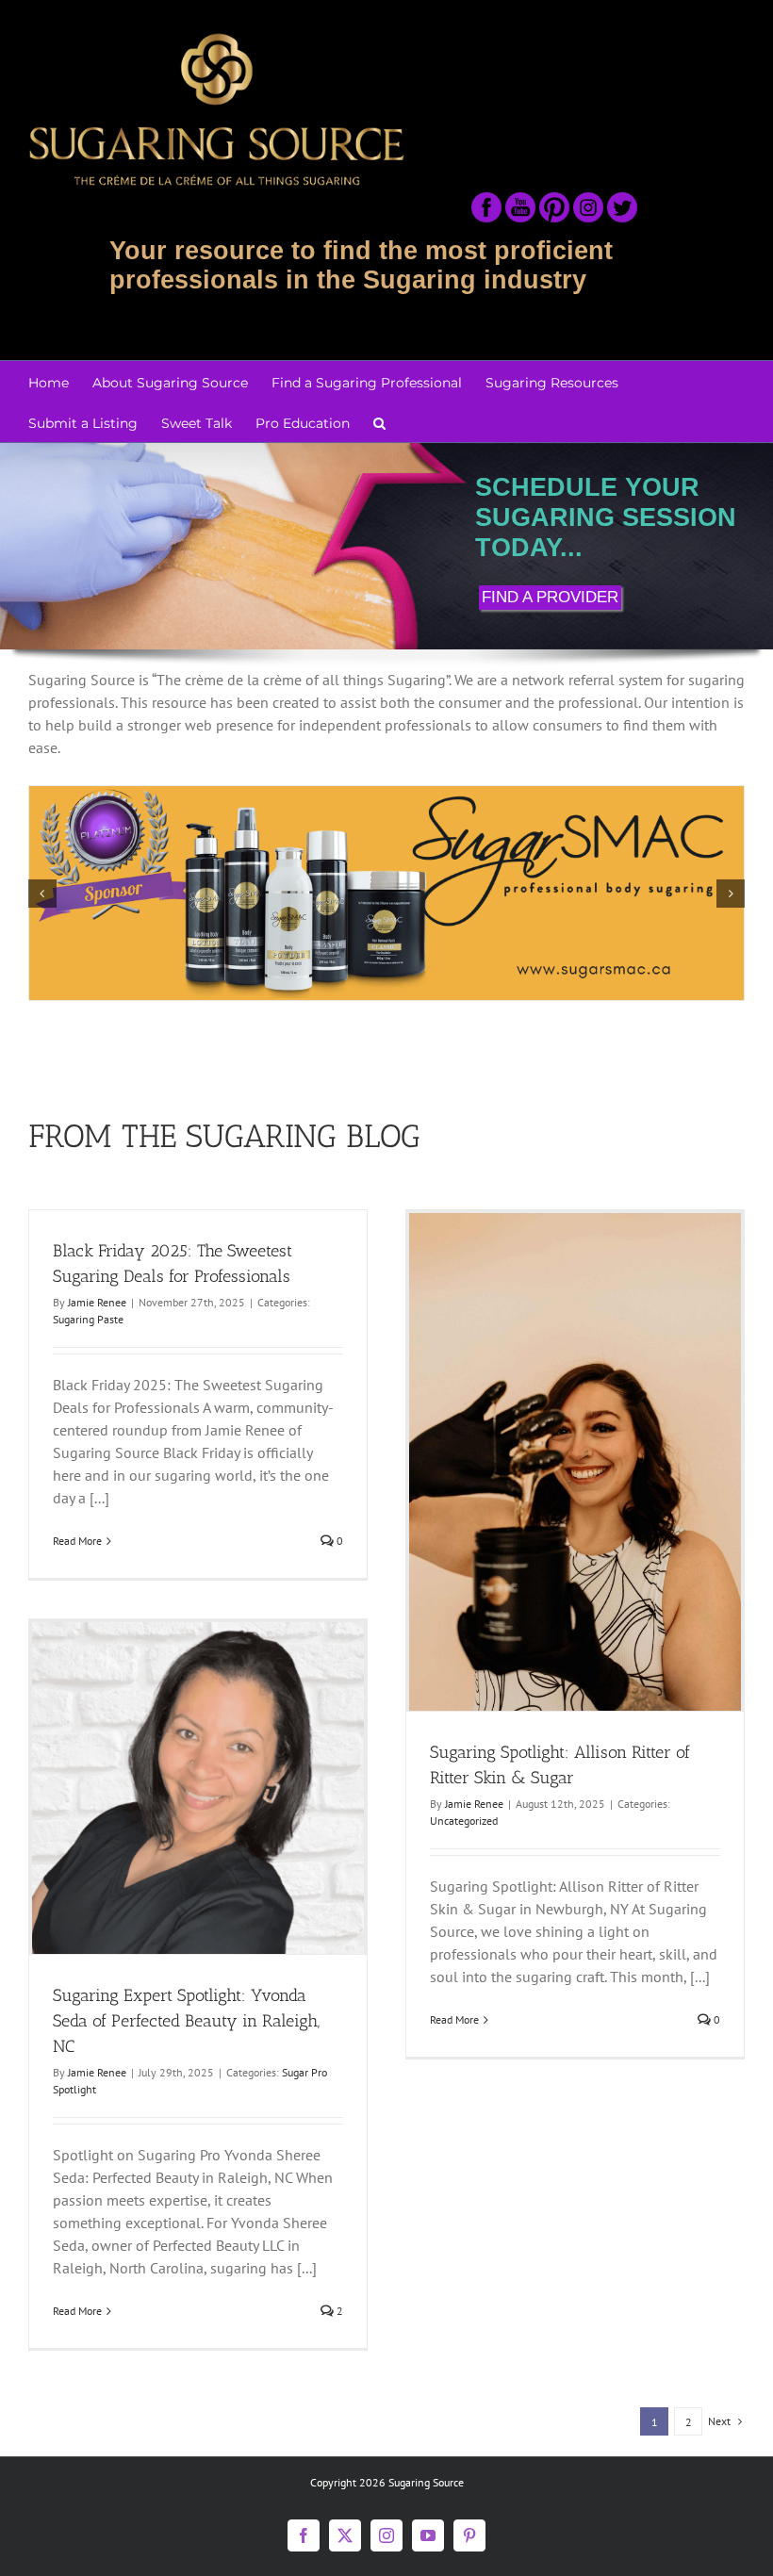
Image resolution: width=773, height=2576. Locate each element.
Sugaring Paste (88, 1319)
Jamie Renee (97, 1302)
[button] (379, 422)
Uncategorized (464, 1821)
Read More (77, 1541)
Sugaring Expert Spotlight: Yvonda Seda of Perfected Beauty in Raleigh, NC (186, 2021)
